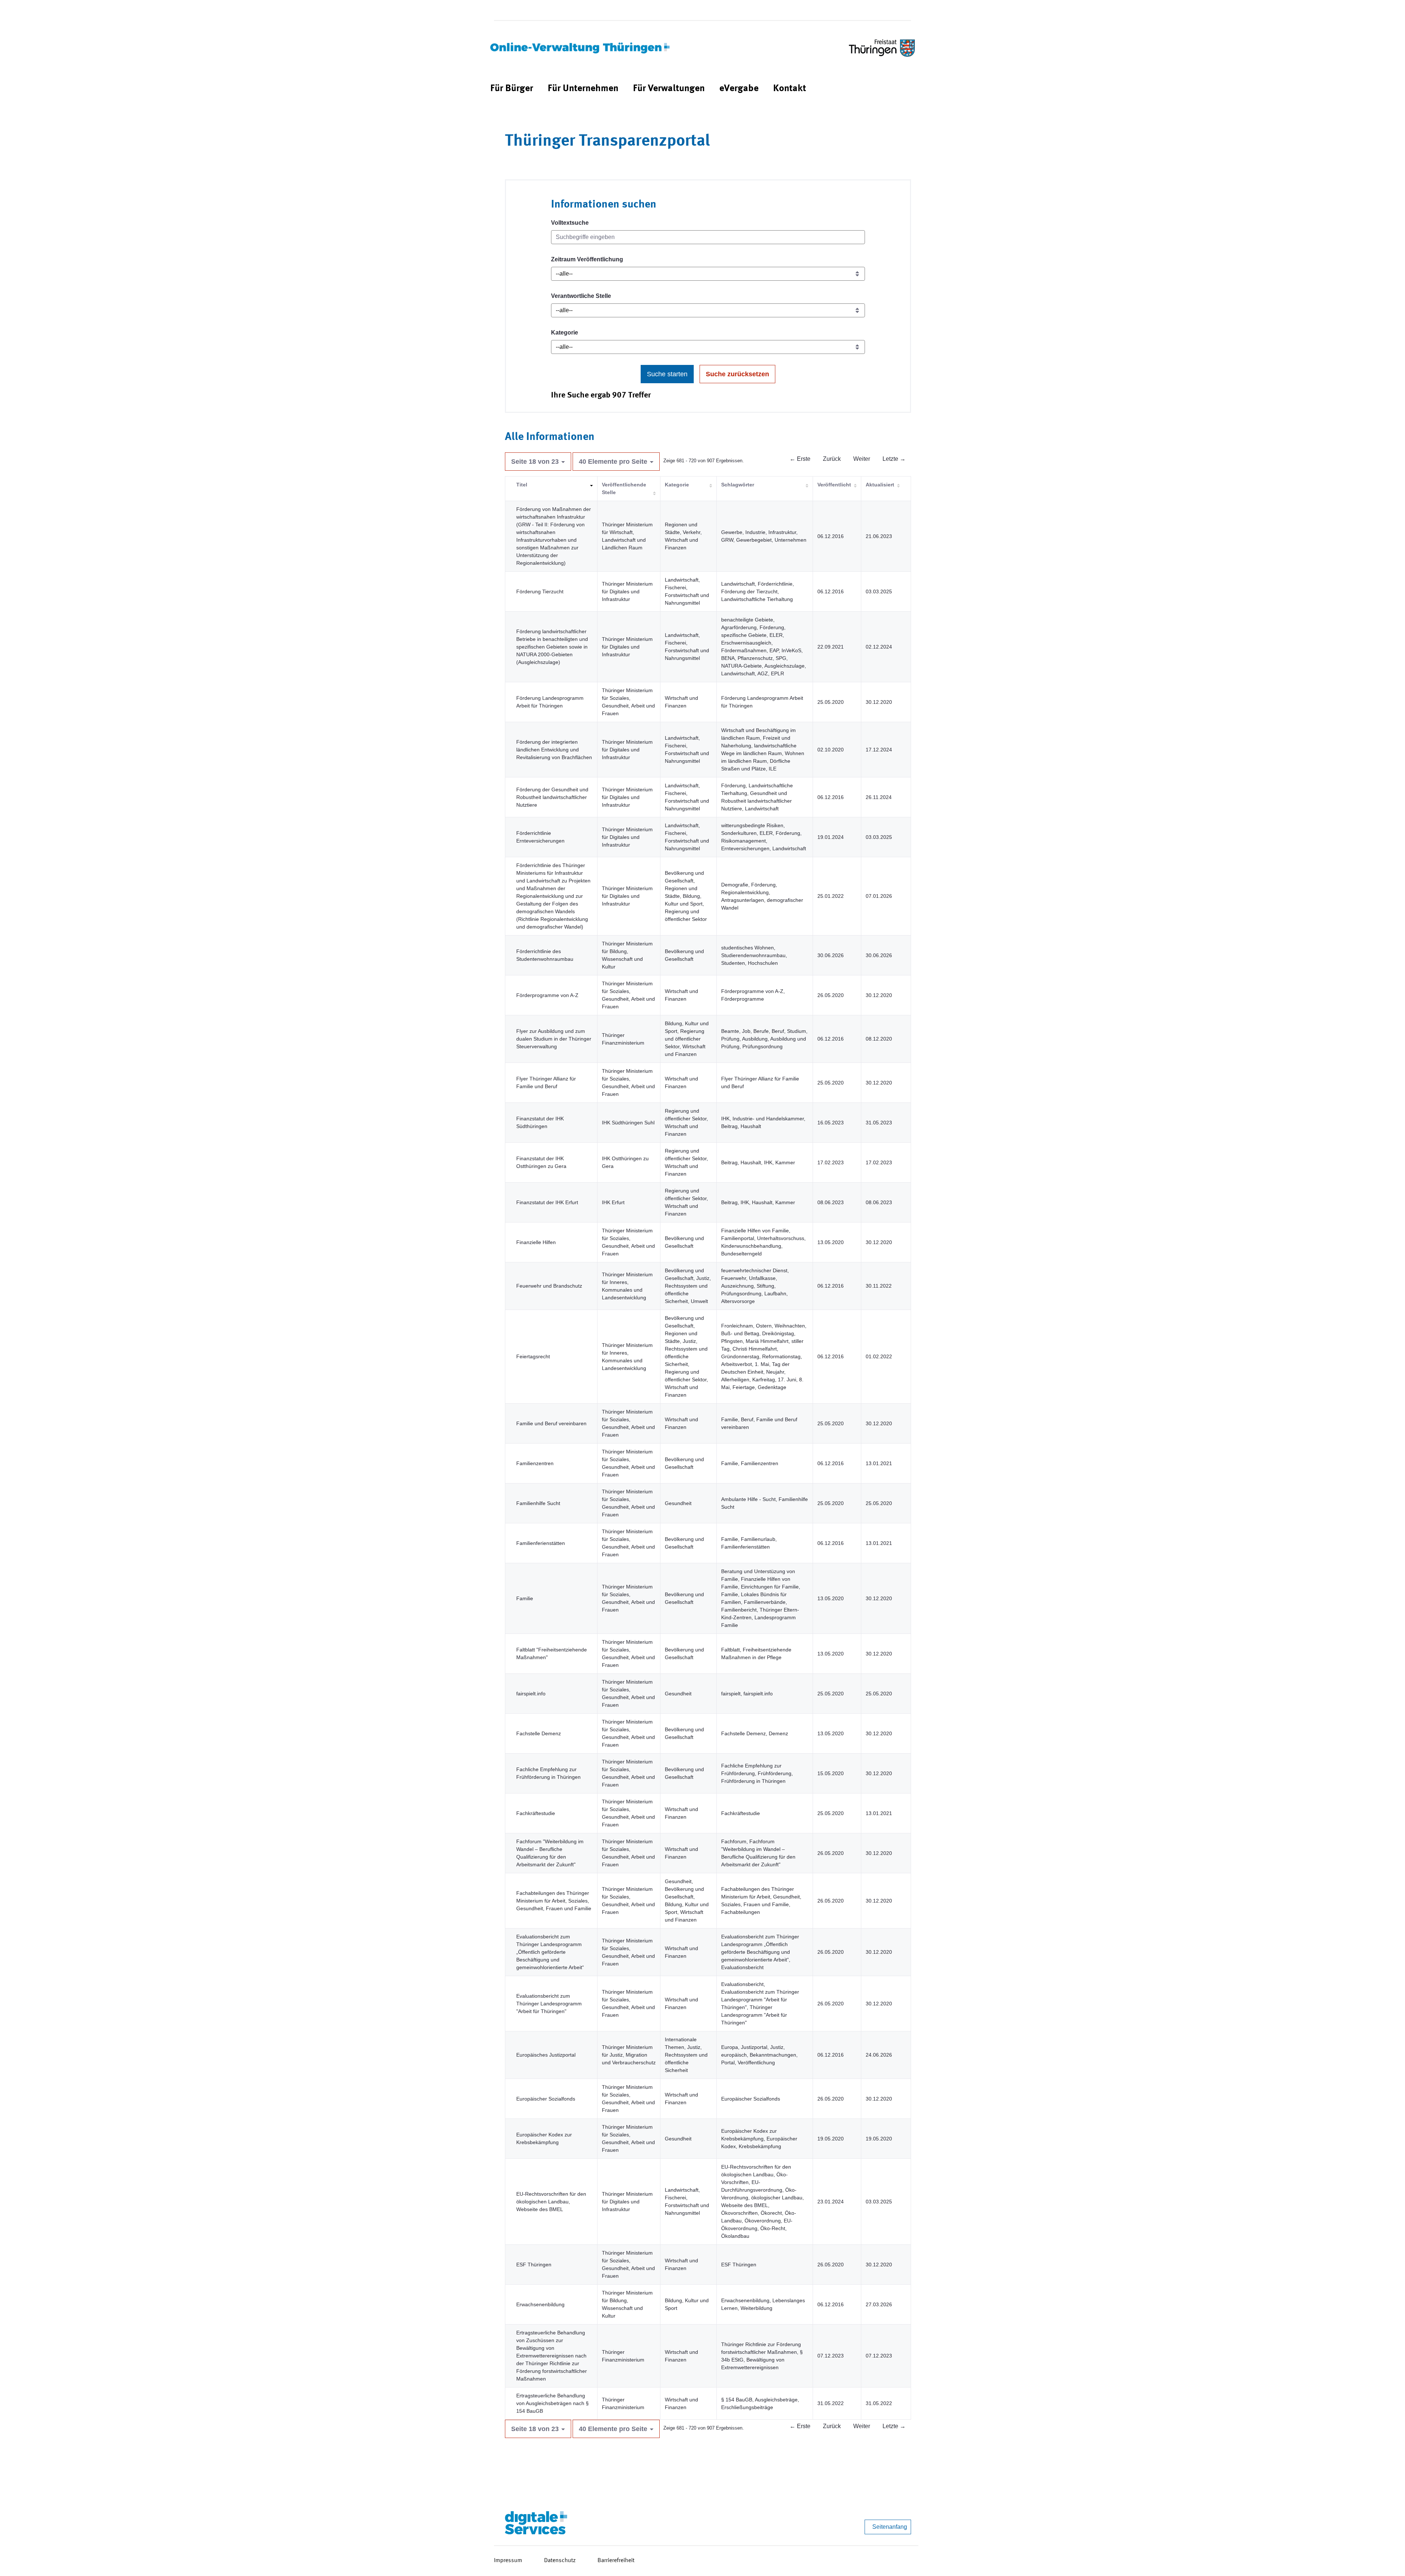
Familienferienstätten (541, 1543)
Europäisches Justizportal (546, 2055)
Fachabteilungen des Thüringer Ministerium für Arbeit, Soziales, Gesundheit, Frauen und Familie (554, 1901)
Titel (522, 485)
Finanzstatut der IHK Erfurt (547, 1202)
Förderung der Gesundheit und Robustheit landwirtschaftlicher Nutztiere (552, 797)
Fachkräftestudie (536, 1813)
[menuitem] (512, 89)
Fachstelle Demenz (539, 1733)
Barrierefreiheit (616, 2561)
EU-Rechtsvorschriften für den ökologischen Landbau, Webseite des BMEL (551, 2202)
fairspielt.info (531, 1694)
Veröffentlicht (834, 485)
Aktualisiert (880, 485)
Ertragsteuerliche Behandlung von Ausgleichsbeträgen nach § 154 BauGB (552, 2403)
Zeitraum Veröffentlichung (587, 259)
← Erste (800, 459)
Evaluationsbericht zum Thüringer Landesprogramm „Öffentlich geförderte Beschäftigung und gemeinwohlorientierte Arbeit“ (550, 1952)
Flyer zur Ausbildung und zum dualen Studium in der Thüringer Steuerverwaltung (554, 1039)
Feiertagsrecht (533, 1356)
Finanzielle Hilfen (536, 1242)
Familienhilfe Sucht (538, 1503)
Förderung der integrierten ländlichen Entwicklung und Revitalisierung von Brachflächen (554, 750)
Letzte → (894, 459)
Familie (525, 1598)
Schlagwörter (738, 485)
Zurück (832, 459)
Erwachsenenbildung (540, 2304)
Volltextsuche (570, 223)
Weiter (862, 459)
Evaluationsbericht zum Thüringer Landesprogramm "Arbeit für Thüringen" (549, 2004)
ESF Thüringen (534, 2265)
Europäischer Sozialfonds (546, 2099)
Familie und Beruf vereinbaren (551, 1423)
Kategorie (565, 333)
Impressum (508, 2561)
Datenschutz (560, 2561)
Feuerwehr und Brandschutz (549, 1286)
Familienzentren (535, 1463)
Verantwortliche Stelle (581, 296)
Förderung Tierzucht (540, 591)
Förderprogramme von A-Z (547, 995)
